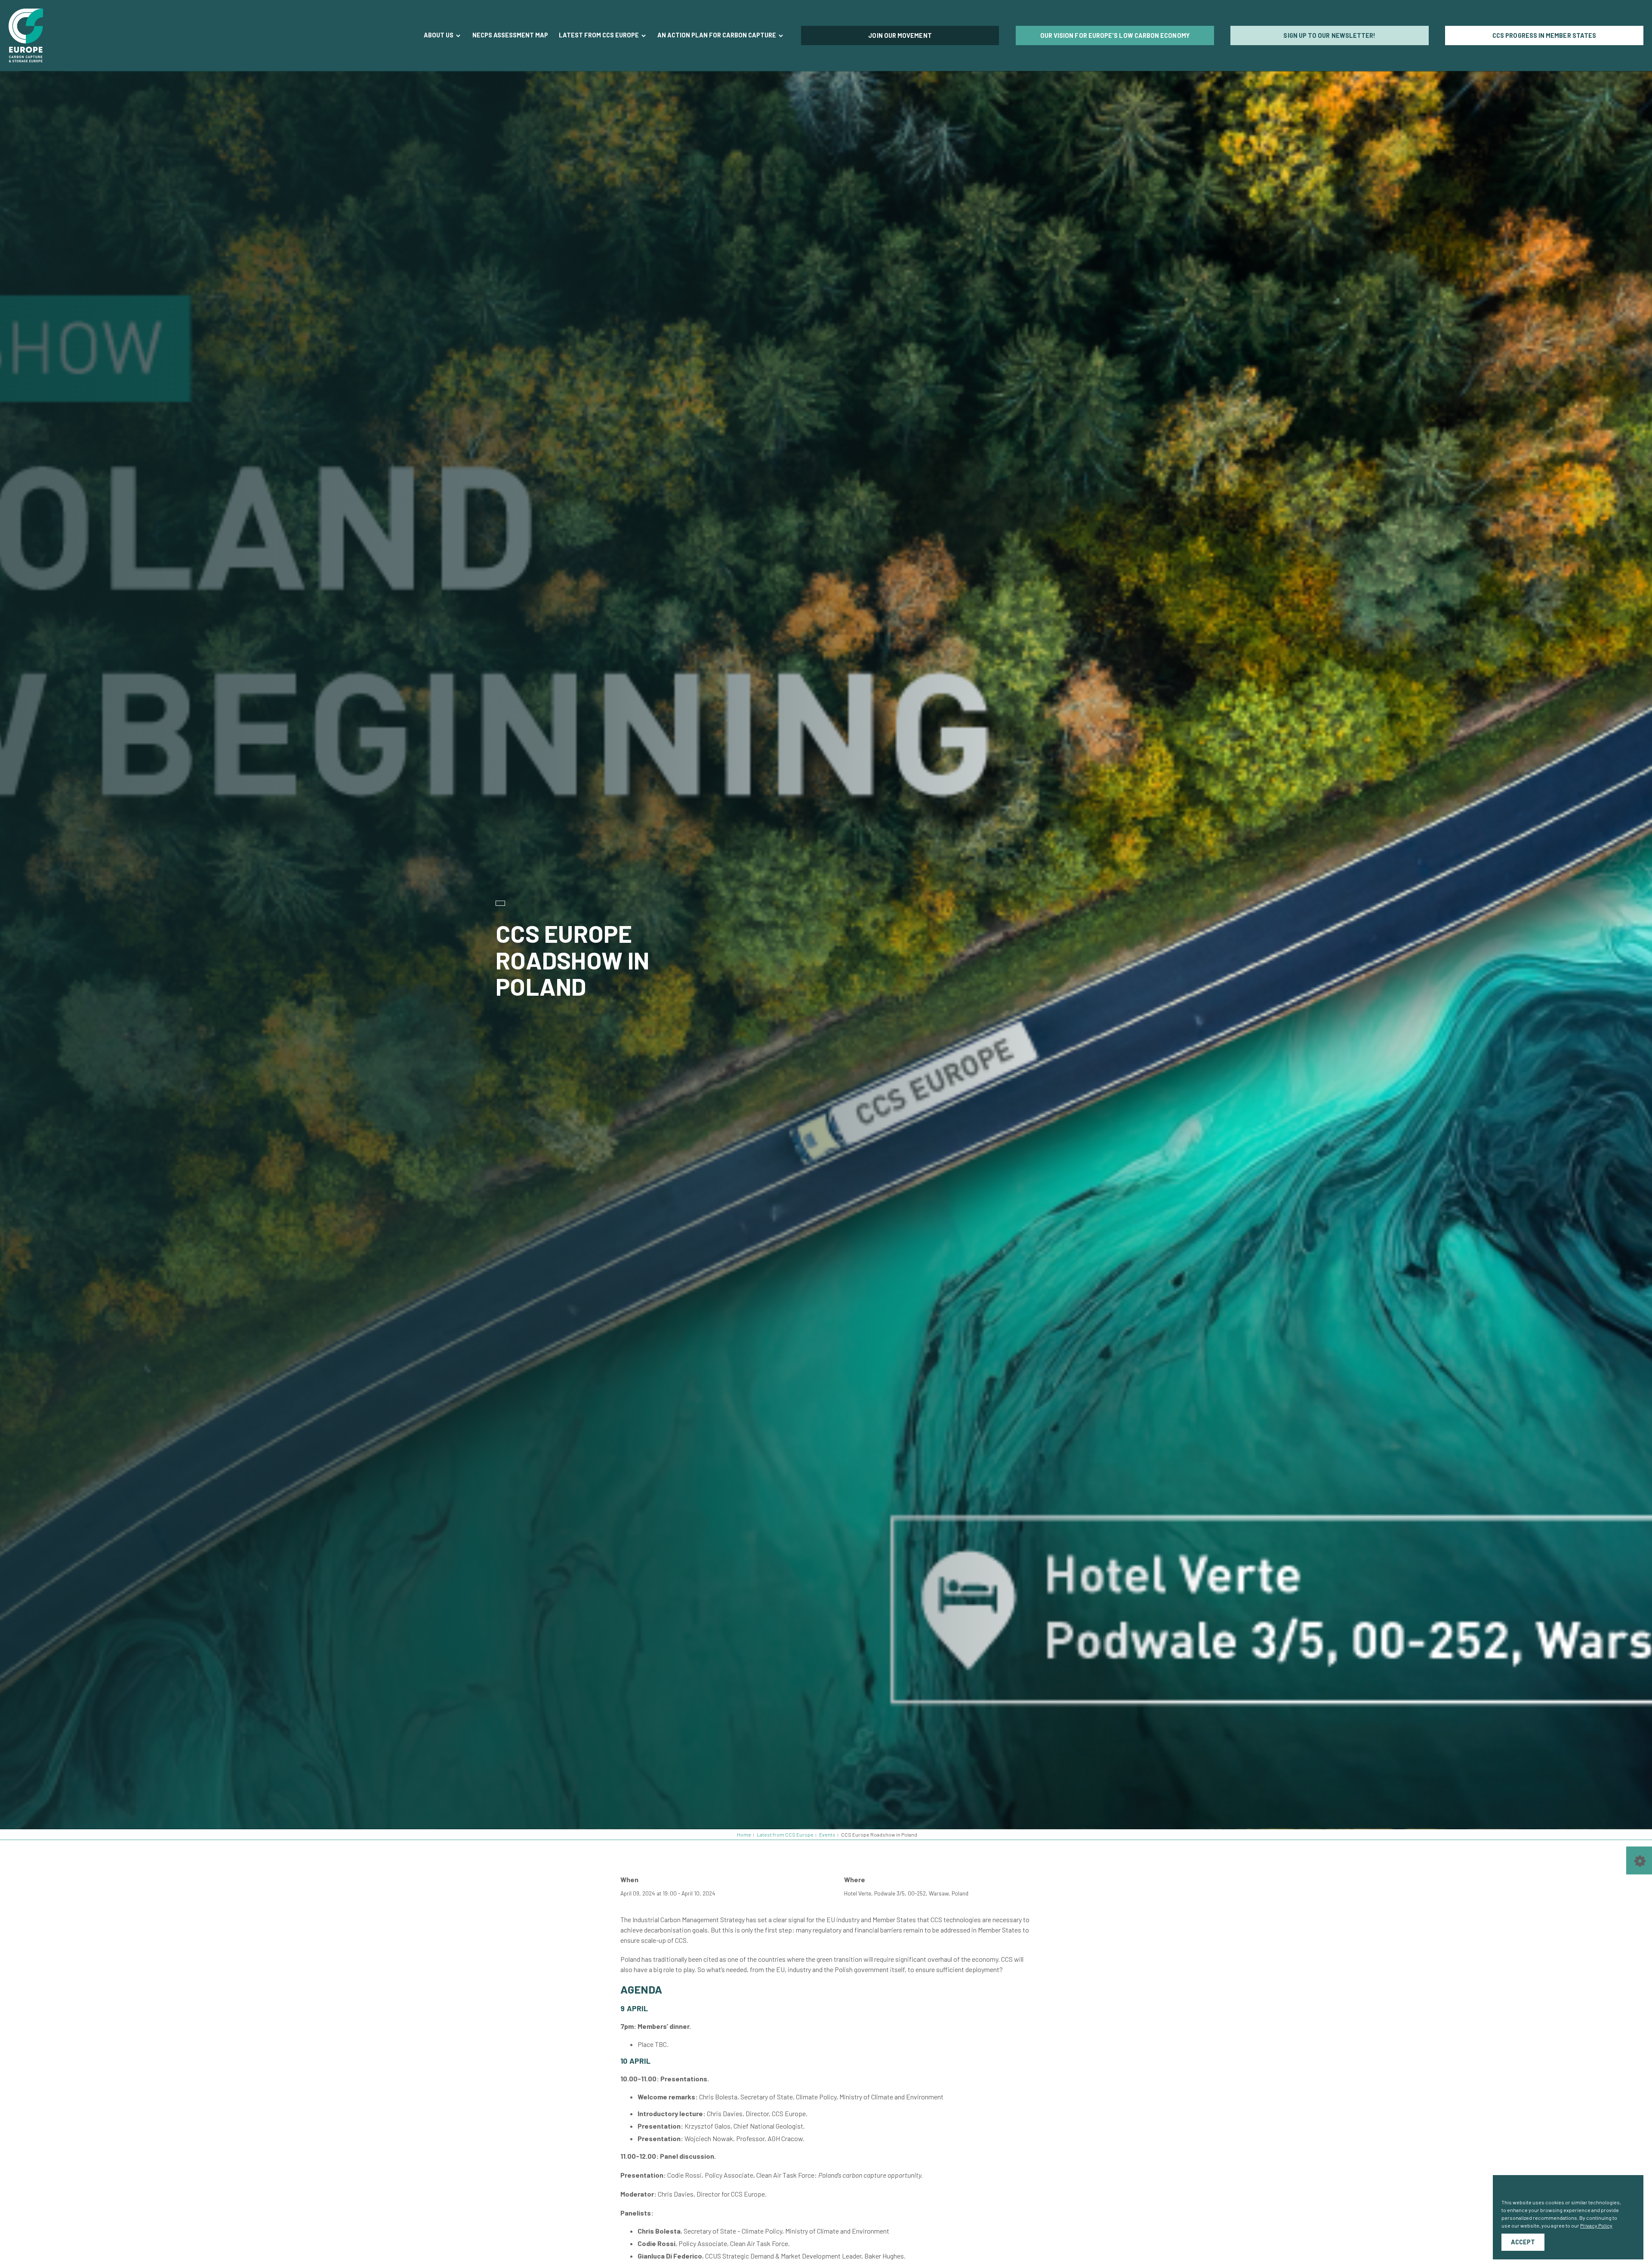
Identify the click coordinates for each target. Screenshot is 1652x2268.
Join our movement (900, 35)
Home (744, 1834)
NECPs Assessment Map (510, 35)
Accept (1523, 2242)
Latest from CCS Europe (599, 35)
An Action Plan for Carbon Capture (717, 35)
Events (827, 1834)
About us (439, 35)
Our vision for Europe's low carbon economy (1115, 35)
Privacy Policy (1596, 2225)
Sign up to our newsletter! (1329, 35)
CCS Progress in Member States (1544, 35)
